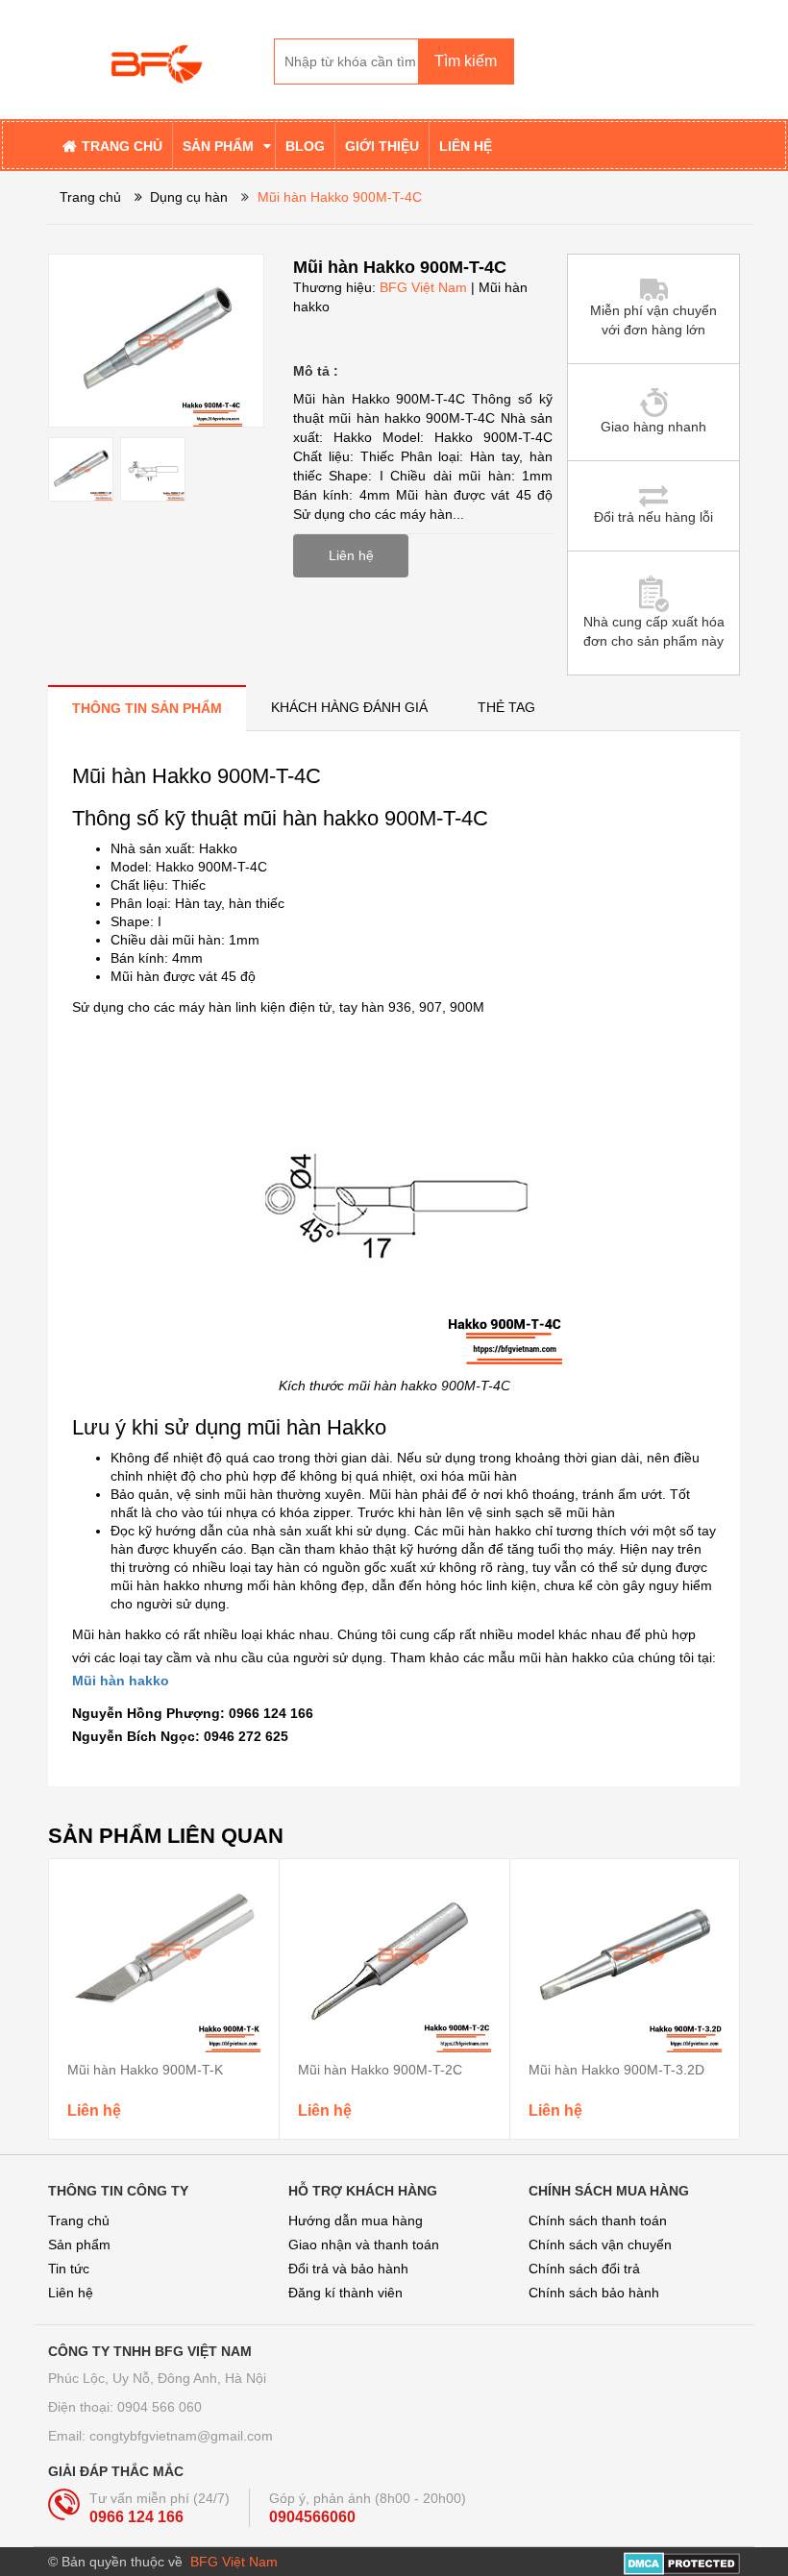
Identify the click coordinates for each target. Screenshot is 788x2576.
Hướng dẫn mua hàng (356, 2220)
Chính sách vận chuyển (600, 2245)
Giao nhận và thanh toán (364, 2245)
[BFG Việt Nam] (154, 59)
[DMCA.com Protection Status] (682, 2562)
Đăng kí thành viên (345, 2293)
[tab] (147, 708)
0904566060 (312, 2517)
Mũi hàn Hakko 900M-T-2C (380, 2070)
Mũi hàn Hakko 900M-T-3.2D (616, 2070)
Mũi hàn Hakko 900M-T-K (145, 2070)
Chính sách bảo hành (594, 2293)
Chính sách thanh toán (598, 2220)
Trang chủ (79, 2220)
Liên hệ (71, 2293)
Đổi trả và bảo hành (348, 2269)
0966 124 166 (136, 2517)
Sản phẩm (79, 2245)
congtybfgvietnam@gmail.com (181, 2436)
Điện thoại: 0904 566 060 (125, 2407)
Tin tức (69, 2269)
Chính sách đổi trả (584, 2269)
